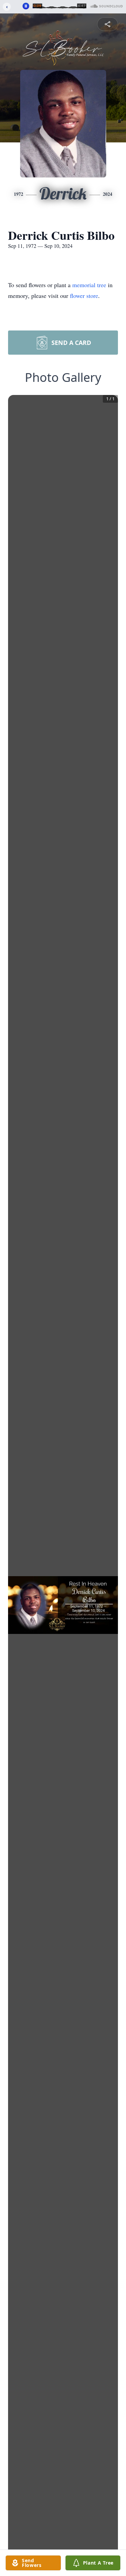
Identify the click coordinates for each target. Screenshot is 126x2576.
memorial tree (89, 285)
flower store (84, 296)
